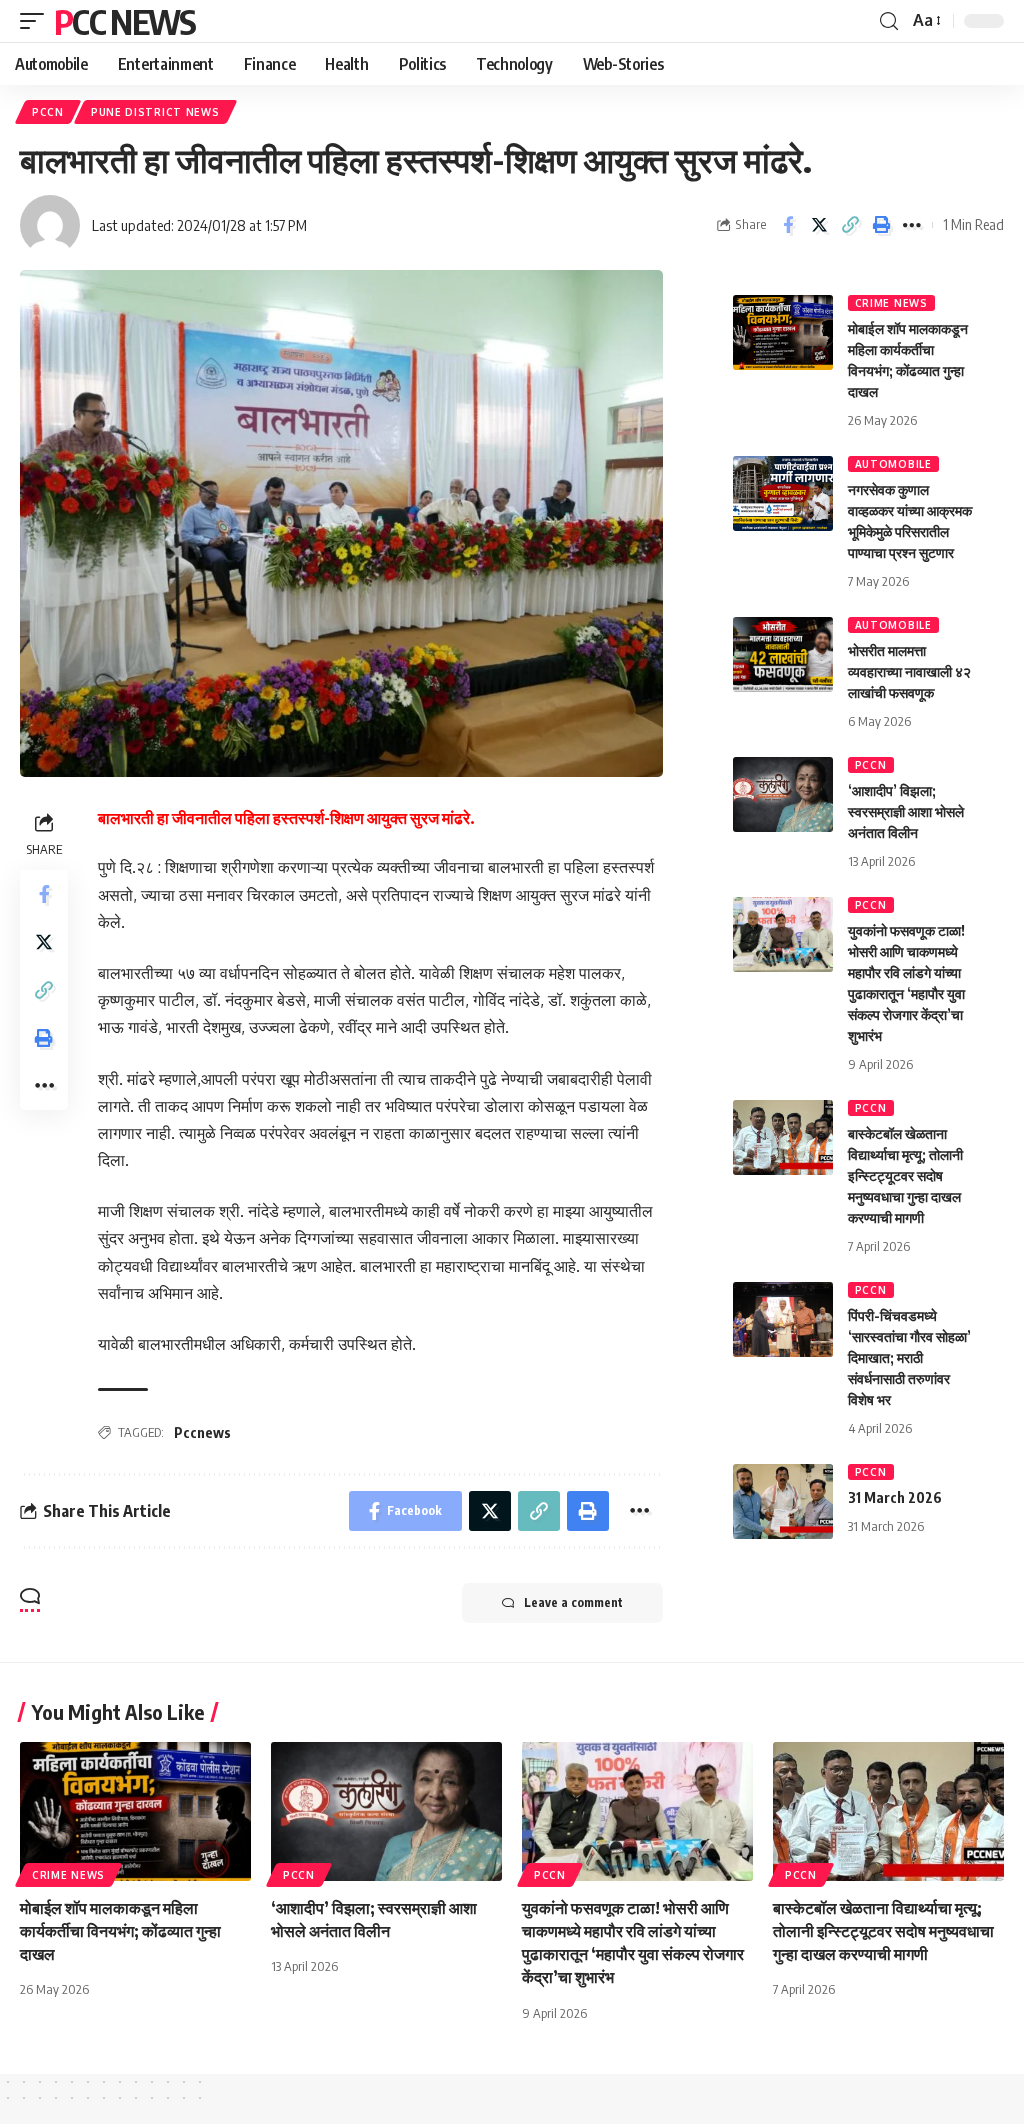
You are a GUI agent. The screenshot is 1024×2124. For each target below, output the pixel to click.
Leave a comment (573, 1602)
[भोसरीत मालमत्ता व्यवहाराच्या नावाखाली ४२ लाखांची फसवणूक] (783, 654)
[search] (889, 21)
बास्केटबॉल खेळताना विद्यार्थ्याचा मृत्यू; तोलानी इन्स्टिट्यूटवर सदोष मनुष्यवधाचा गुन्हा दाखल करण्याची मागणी (905, 1175)
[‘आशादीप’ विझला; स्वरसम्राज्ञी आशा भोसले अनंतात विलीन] (783, 794)
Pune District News (155, 112)
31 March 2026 (895, 1497)
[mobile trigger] (37, 21)
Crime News (891, 303)
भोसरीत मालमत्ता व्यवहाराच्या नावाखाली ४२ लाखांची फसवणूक (909, 671)
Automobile (893, 464)
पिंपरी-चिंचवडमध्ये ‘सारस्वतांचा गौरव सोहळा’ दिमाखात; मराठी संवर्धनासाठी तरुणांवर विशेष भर (909, 1357)
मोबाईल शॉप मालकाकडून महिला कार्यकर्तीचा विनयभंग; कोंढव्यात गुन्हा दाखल (120, 1931)
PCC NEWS (124, 21)
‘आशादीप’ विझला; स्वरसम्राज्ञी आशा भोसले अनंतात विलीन (906, 811)
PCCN (48, 112)
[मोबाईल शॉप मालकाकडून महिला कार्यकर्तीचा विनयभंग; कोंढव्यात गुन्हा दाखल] (783, 332)
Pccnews (202, 1432)
